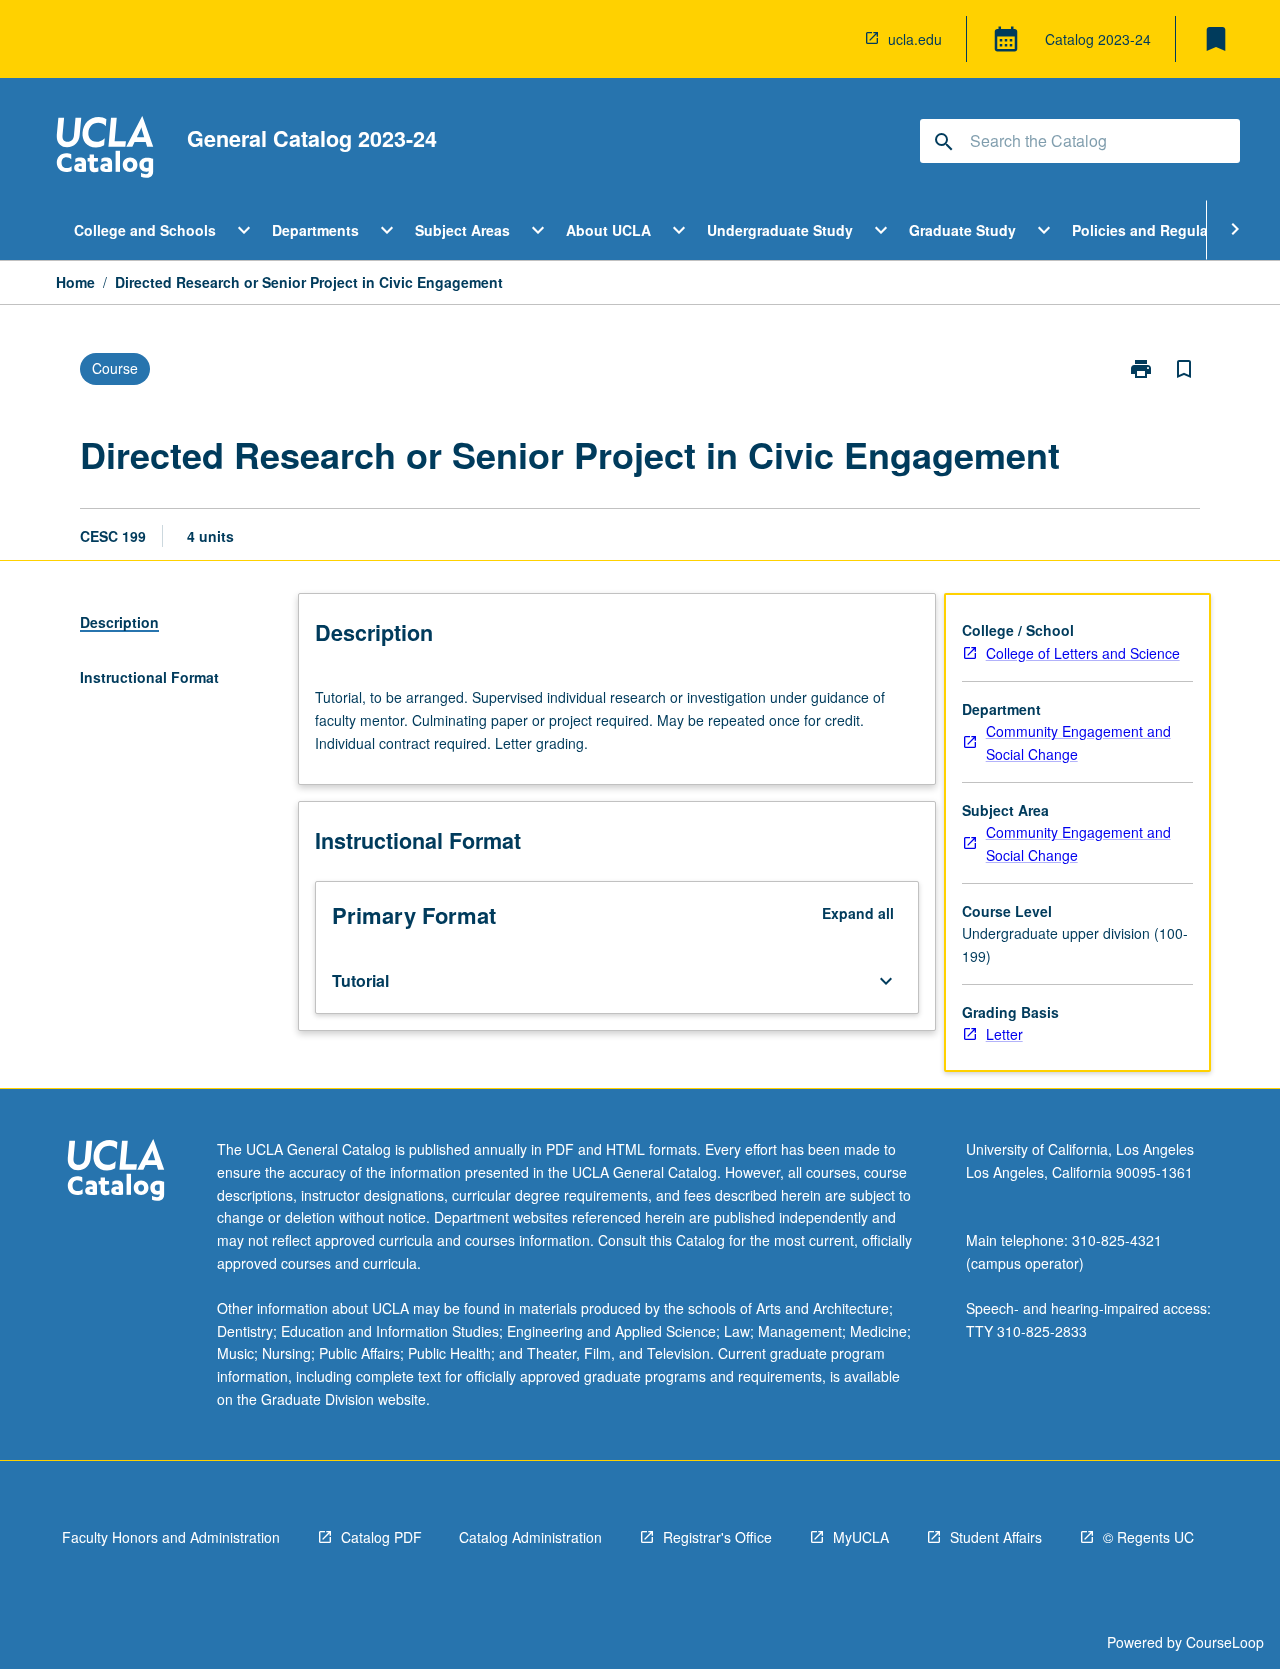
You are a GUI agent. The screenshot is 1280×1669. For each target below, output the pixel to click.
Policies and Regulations (1157, 230)
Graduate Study (962, 230)
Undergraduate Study (780, 230)
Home (75, 282)
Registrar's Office (717, 1537)
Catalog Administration (530, 1537)
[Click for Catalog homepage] (105, 149)
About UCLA (608, 230)
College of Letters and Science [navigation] (1083, 653)
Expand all (858, 913)
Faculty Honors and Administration (171, 1537)
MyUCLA (861, 1537)
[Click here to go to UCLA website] (116, 1172)
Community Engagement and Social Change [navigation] (1078, 742)
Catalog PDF (381, 1537)
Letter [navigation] (1004, 1034)
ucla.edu (915, 39)
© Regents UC (1148, 1537)
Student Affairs (996, 1537)
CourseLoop (1225, 1642)
